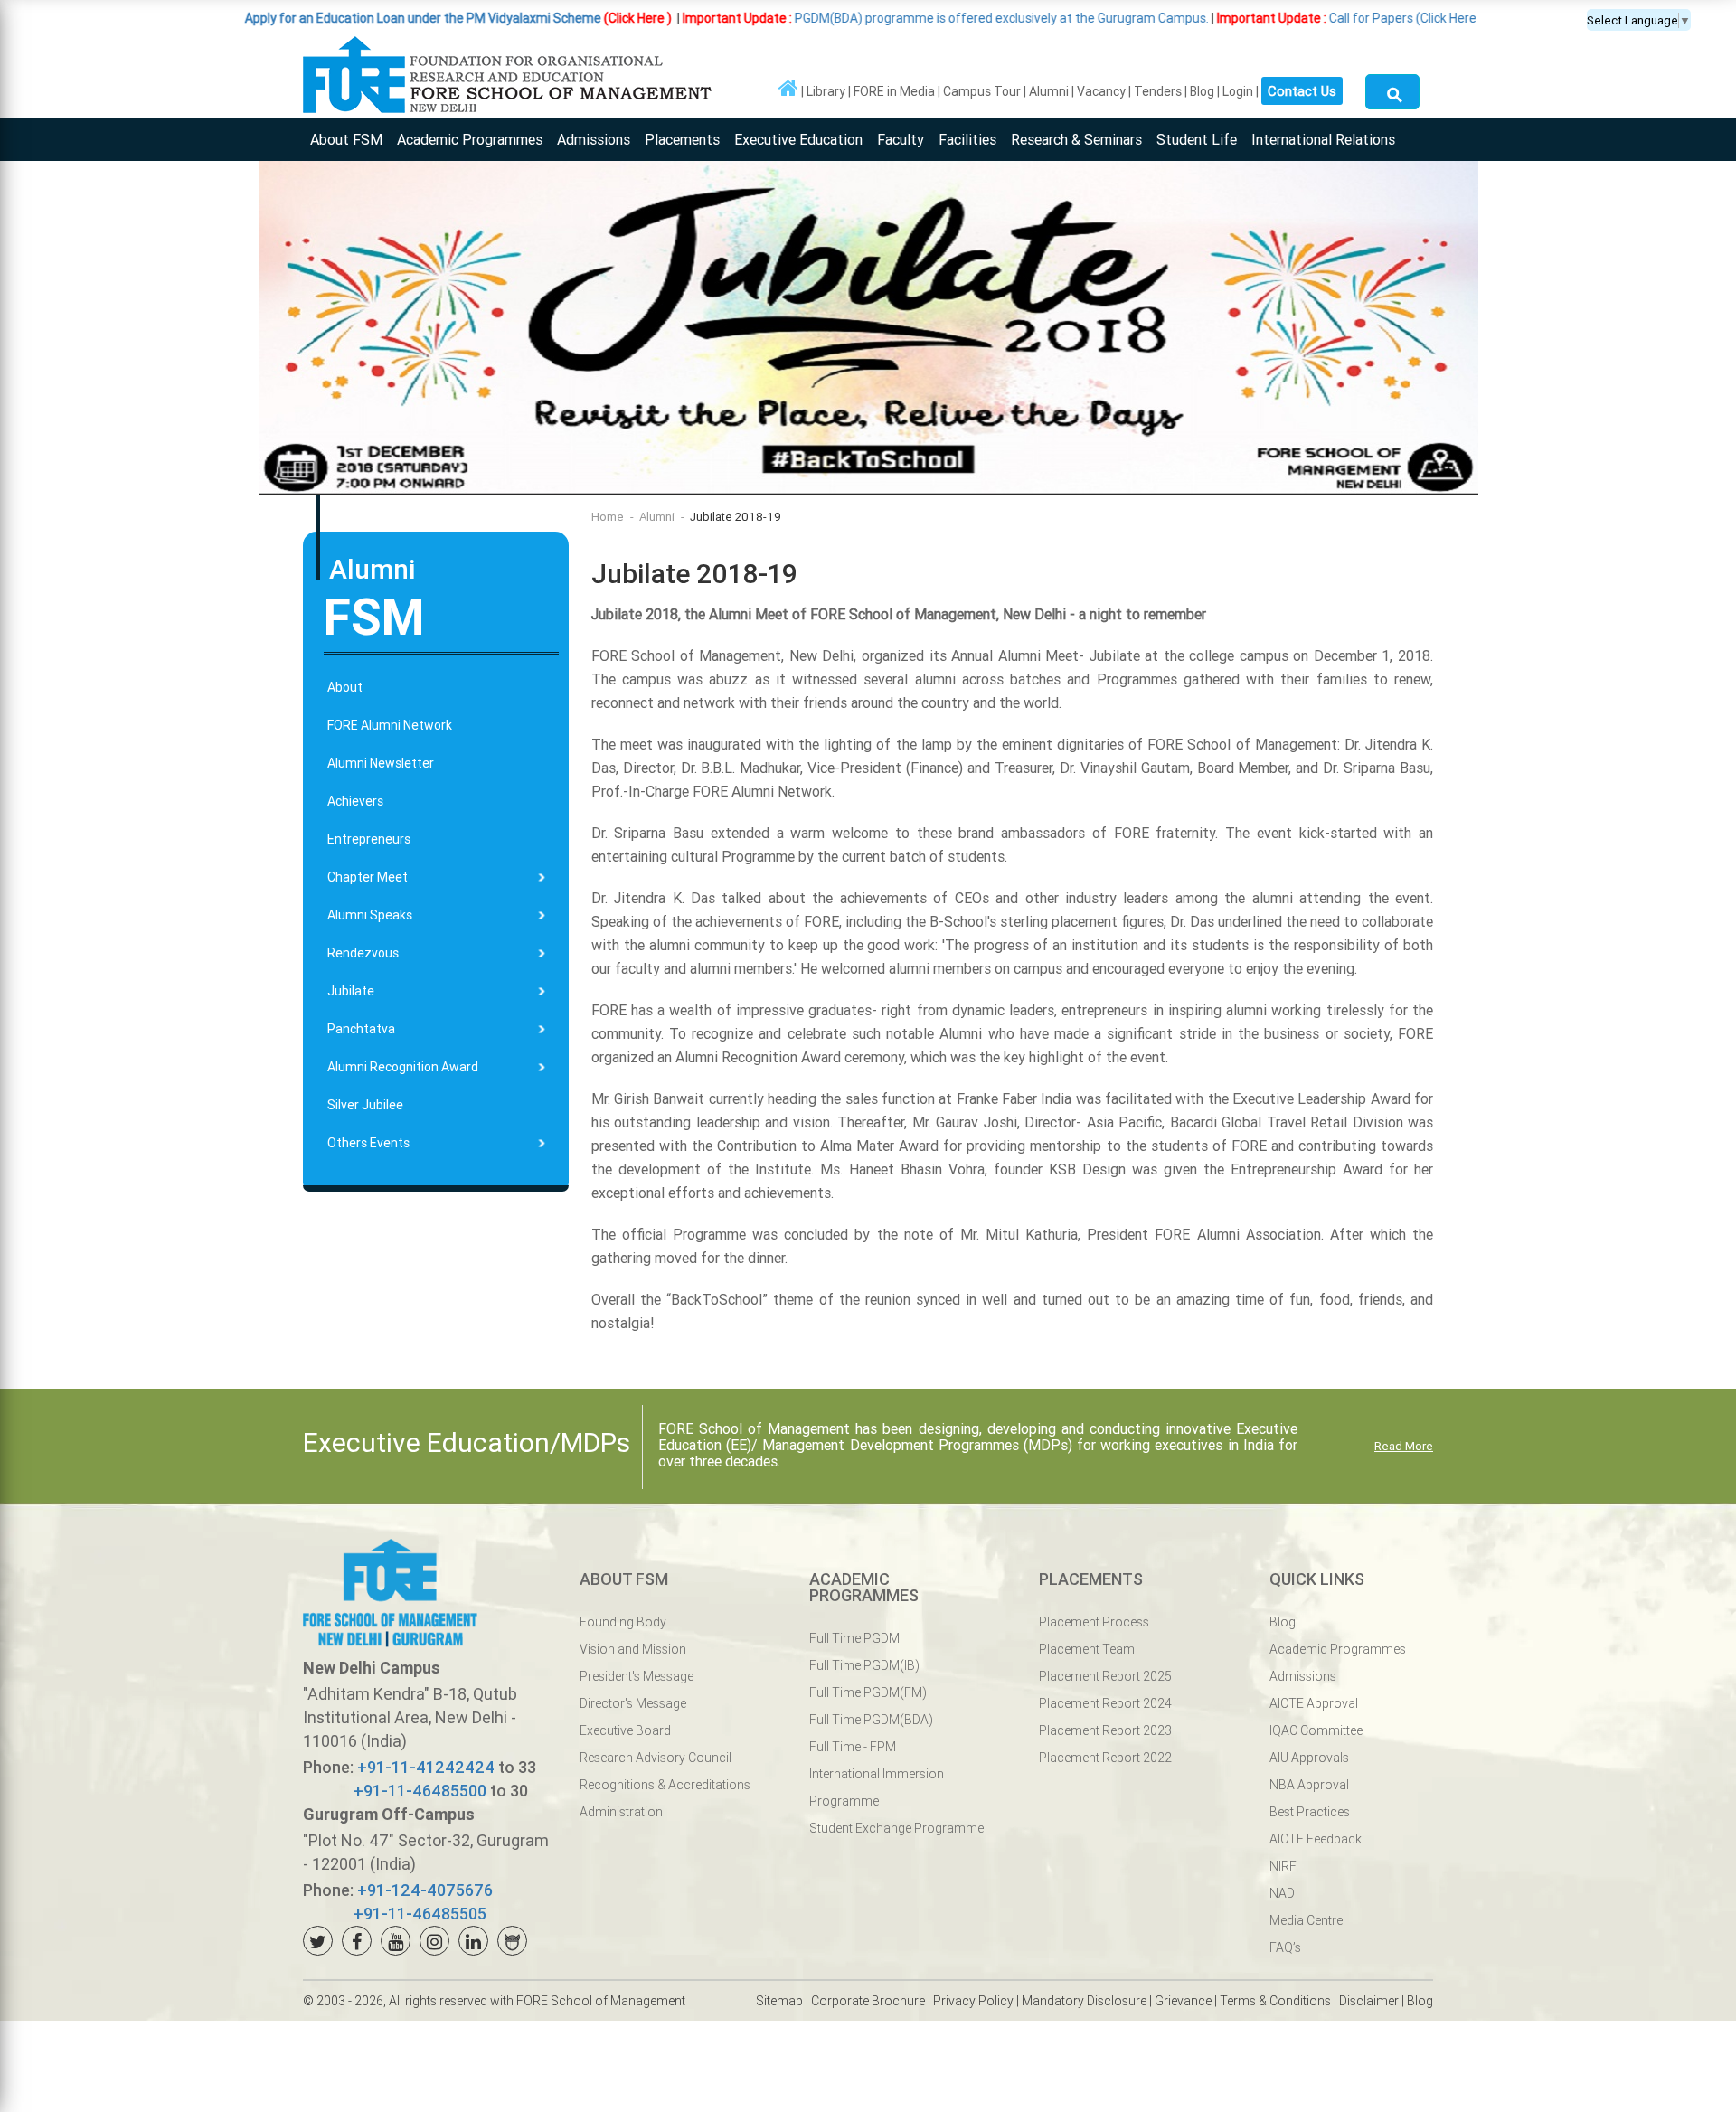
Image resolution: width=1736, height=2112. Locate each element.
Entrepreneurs (369, 839)
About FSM (346, 139)
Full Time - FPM (853, 1747)
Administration (621, 1812)
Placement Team (1087, 1649)
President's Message (637, 1676)
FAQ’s (1285, 1947)
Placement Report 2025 (1105, 1676)
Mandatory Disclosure (1084, 2001)
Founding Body (623, 1622)
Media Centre (1306, 1920)
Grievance (1183, 2001)
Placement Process (1094, 1622)
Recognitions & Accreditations (665, 1785)
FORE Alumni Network (390, 725)
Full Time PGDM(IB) (864, 1665)
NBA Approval (1309, 1785)
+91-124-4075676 (425, 1890)
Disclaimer (1369, 2001)
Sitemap (779, 2001)
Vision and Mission (633, 1649)
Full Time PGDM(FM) (868, 1692)
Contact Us (1302, 91)
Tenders (1158, 91)
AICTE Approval (1314, 1703)
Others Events (368, 1143)
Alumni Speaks (370, 915)
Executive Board (625, 1730)
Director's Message (633, 1703)
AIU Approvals (1309, 1758)
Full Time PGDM (854, 1638)
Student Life (1197, 139)
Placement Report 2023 (1105, 1730)
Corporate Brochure (868, 2001)
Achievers (355, 801)
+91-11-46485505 (420, 1914)
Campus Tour (982, 91)
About (345, 687)
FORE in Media (894, 91)
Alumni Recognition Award (403, 1067)
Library (826, 91)
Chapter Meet (368, 877)
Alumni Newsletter (381, 763)
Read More (1404, 1446)
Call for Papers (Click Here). (1241, 18)
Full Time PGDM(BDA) (871, 1720)
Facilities (967, 139)
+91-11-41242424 (426, 1767)
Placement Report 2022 (1105, 1758)
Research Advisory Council (656, 1758)
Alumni (1049, 91)
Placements (682, 139)
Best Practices (1310, 1812)
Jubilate (351, 991)
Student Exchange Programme (896, 1828)
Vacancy (1101, 91)
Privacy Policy (973, 2001)
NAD (1282, 1893)
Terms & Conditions (1275, 2001)
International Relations (1323, 139)
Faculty (901, 139)
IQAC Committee (1316, 1730)
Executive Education (798, 139)
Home (608, 517)
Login (1238, 91)
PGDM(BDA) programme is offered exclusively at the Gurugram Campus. (836, 18)
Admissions (594, 139)
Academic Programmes (470, 139)
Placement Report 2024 (1105, 1703)
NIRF (1283, 1866)
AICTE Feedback (1316, 1839)
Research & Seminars (1076, 139)
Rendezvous (363, 953)
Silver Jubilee (365, 1105)
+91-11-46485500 (420, 1791)
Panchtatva (361, 1029)
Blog (1202, 91)
